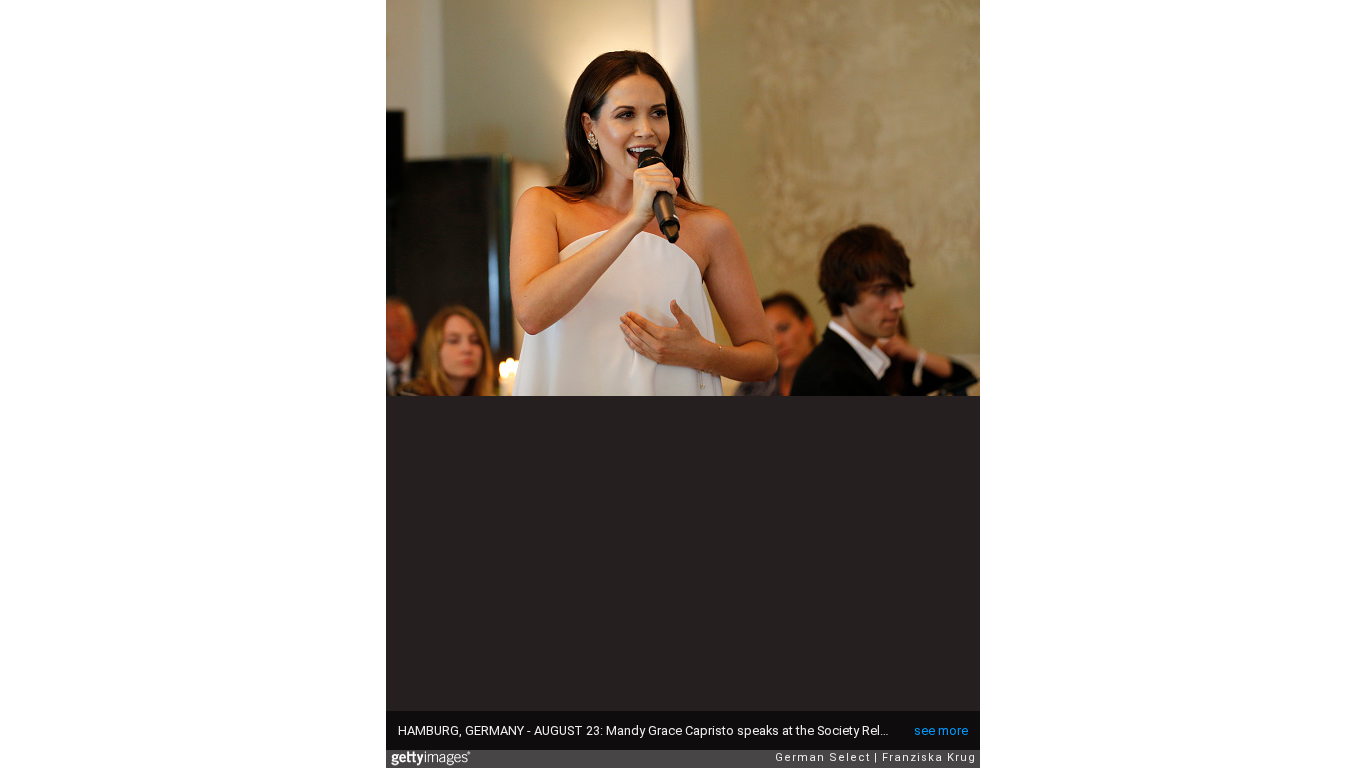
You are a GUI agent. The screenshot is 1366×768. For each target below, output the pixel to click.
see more (941, 730)
